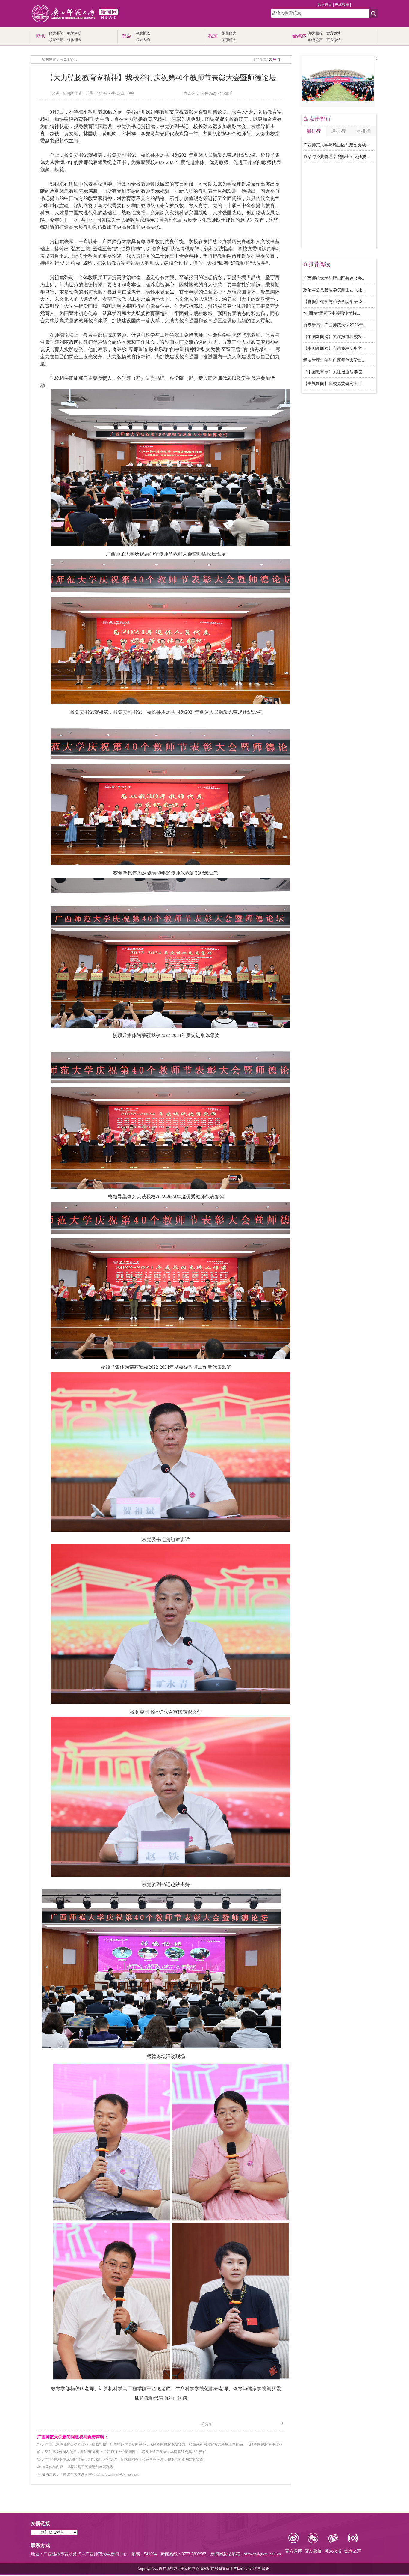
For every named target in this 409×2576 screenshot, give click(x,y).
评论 (208, 94)
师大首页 (325, 4)
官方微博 (334, 33)
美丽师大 (229, 40)
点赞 (191, 94)
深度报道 (143, 33)
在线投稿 (342, 4)
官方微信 (334, 40)
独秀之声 (316, 40)
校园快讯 (56, 40)
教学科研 (74, 33)
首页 (63, 59)
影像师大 (229, 33)
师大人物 (143, 40)
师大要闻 (56, 33)
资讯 (73, 59)
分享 (225, 94)
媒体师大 (74, 40)
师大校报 (316, 33)
